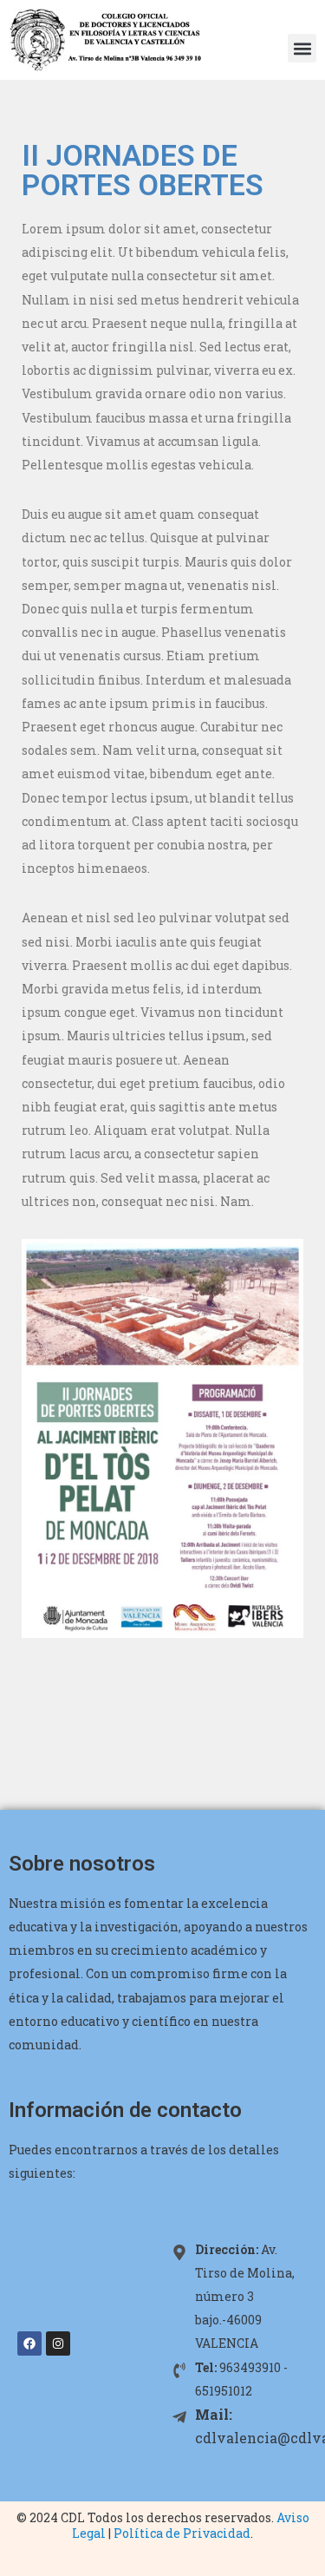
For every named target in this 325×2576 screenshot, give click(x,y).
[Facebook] (29, 2343)
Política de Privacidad (182, 2533)
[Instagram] (58, 2343)
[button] (302, 48)
